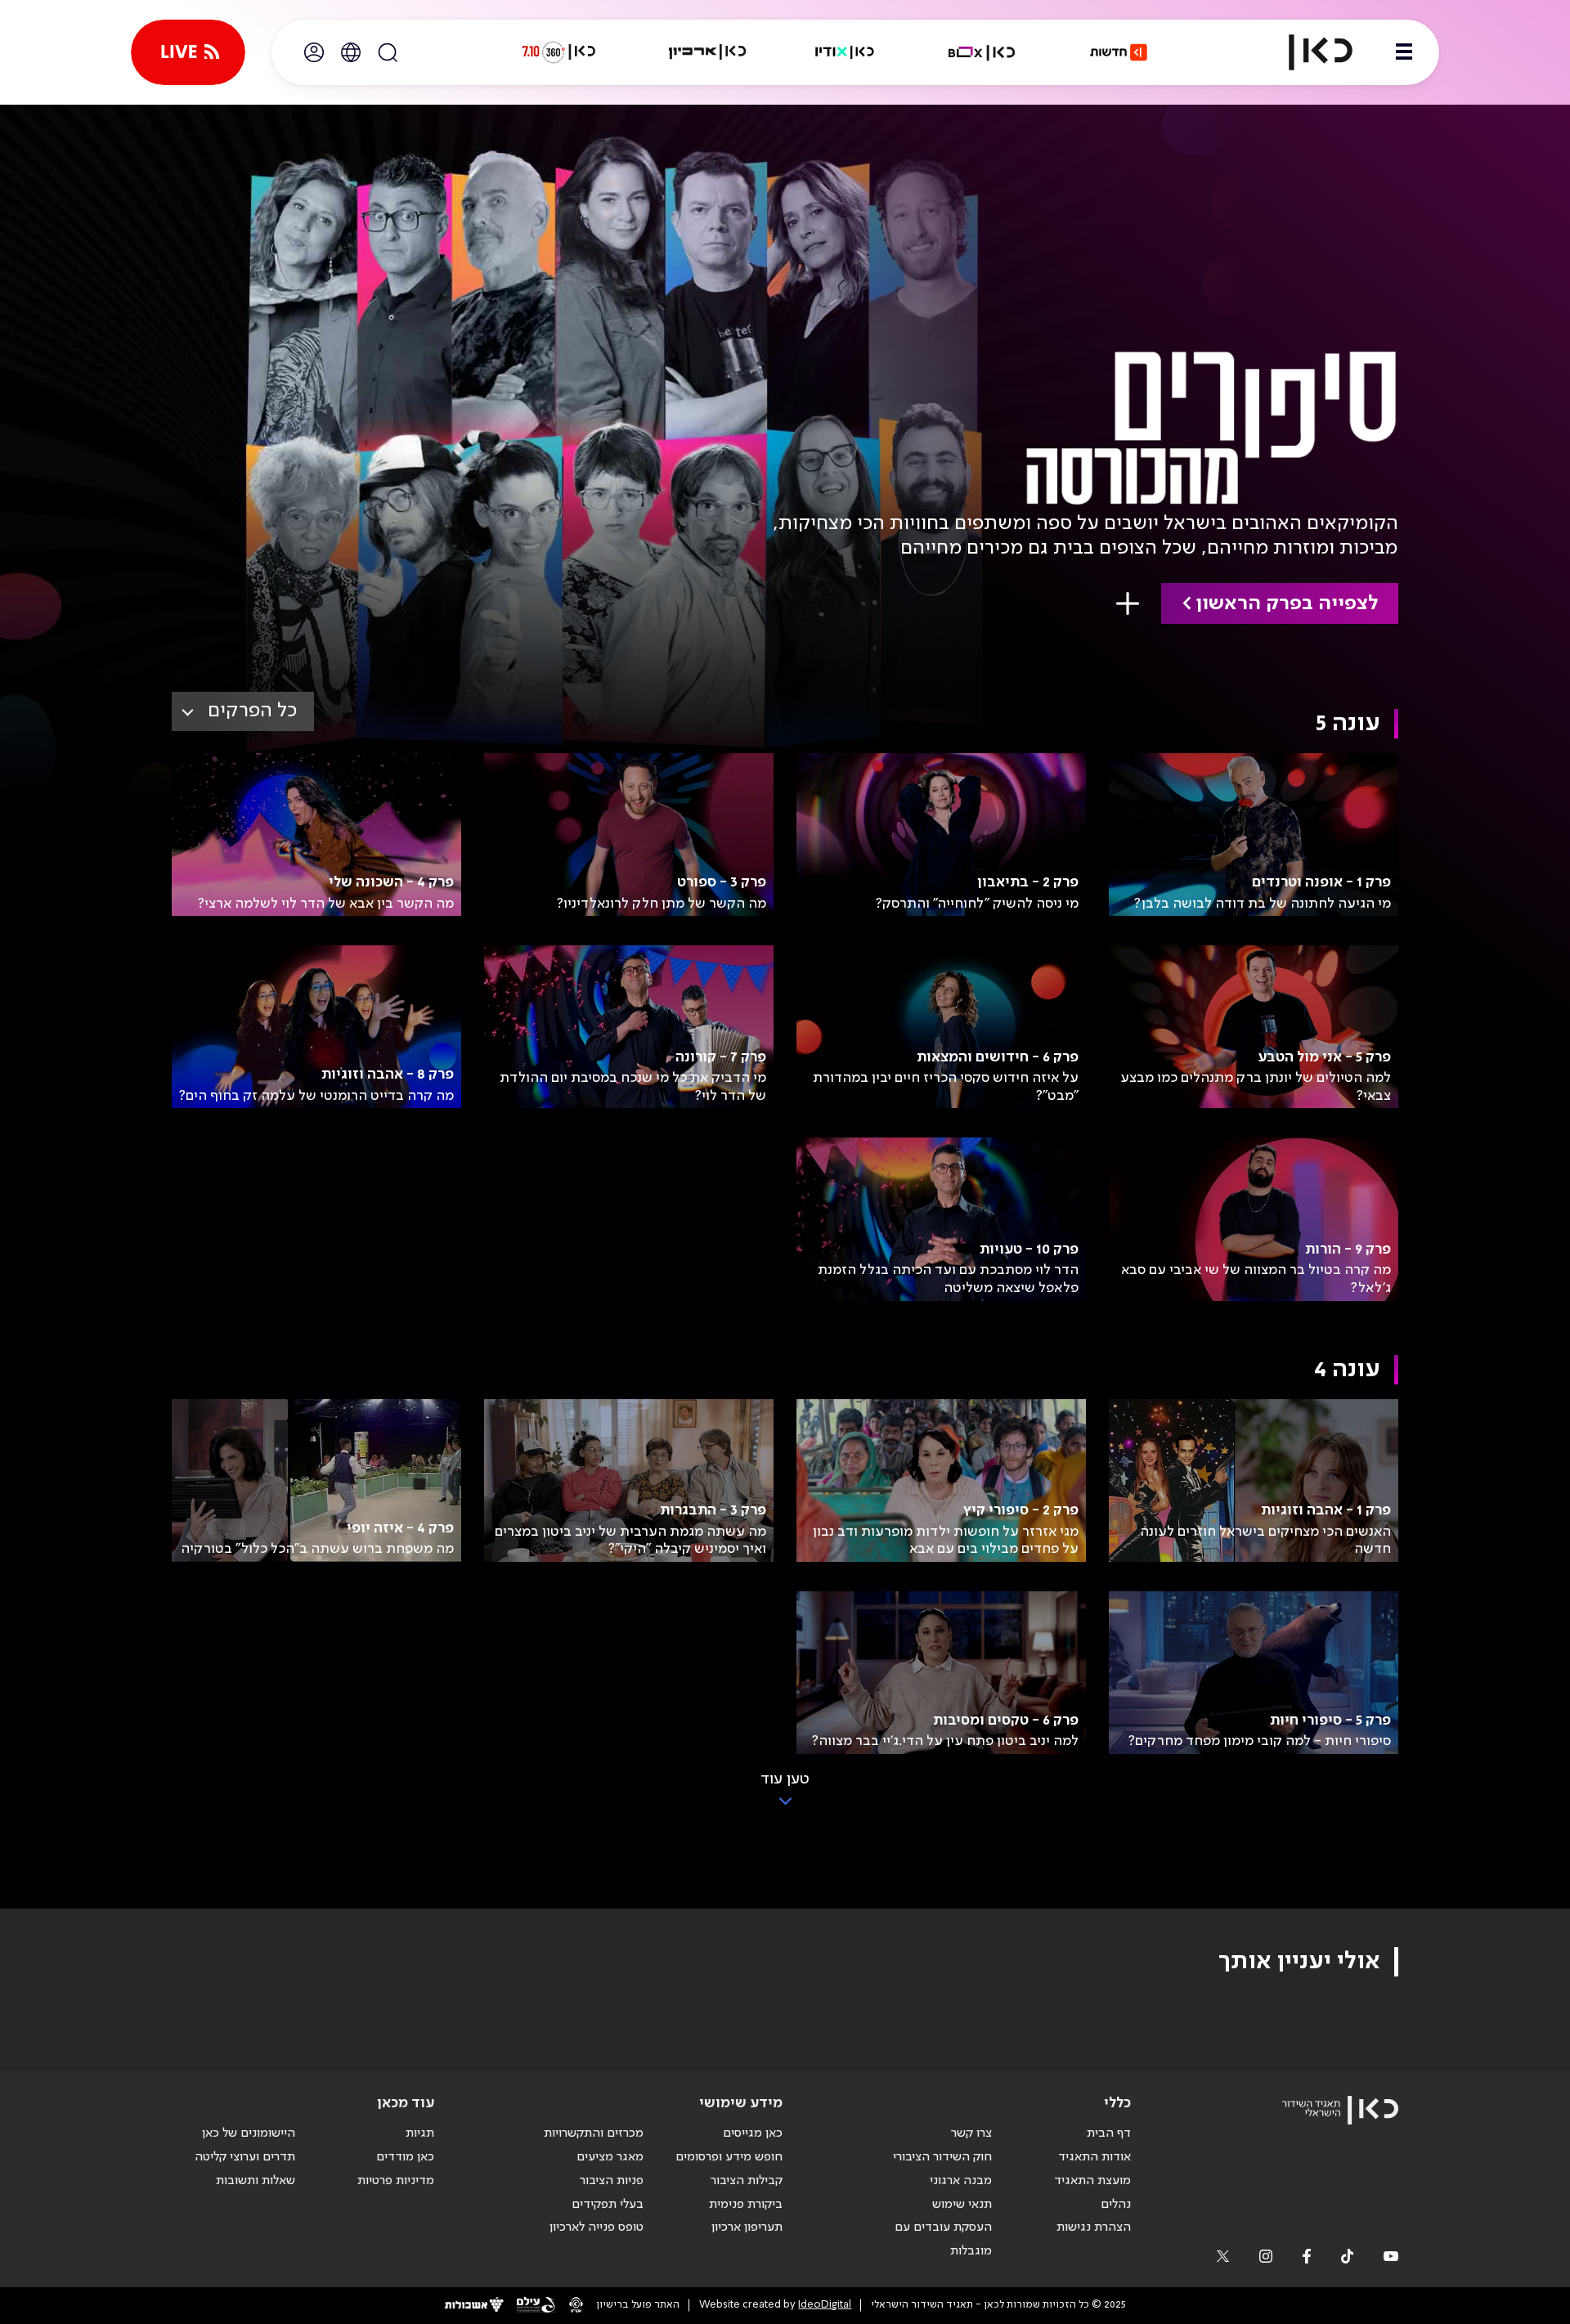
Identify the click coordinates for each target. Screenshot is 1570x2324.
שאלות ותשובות (256, 2181)
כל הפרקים (252, 711)
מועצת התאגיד (1092, 2181)
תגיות (420, 2133)
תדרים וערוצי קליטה (245, 2157)
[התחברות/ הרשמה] (314, 52)
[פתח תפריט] (1404, 52)
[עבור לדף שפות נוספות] (351, 52)
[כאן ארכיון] (707, 52)
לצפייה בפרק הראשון (1287, 604)
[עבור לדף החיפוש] (388, 52)
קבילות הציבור (747, 2181)
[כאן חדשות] (1119, 52)
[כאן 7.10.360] (558, 52)
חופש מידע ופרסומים (729, 2157)
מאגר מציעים (610, 2157)
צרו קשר (971, 2133)
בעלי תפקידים (608, 2205)
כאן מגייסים (753, 2133)
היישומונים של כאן (249, 2133)
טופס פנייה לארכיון (597, 2228)
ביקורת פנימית (746, 2205)
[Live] (188, 52)
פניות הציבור (612, 2181)
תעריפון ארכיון (747, 2227)
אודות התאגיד (1095, 2157)
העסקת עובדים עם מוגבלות (943, 2239)
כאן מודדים (405, 2157)
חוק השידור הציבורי (942, 2157)
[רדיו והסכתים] (845, 52)
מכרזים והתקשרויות (594, 2133)
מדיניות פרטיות (396, 2181)
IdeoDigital (825, 2305)
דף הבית (1109, 2133)
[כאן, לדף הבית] (1307, 52)
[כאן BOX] (982, 52)
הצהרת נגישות (1094, 2228)
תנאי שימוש (962, 2205)
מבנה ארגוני (961, 2181)
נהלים (1116, 2205)
